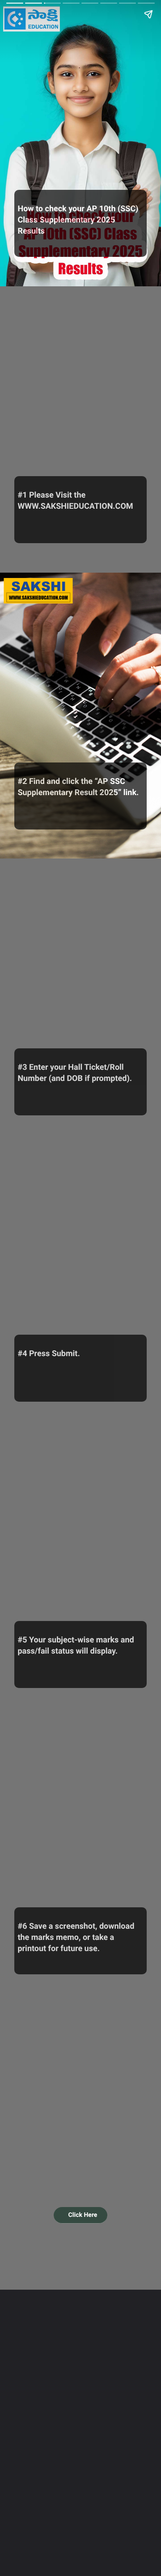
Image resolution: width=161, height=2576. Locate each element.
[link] (81, 2215)
